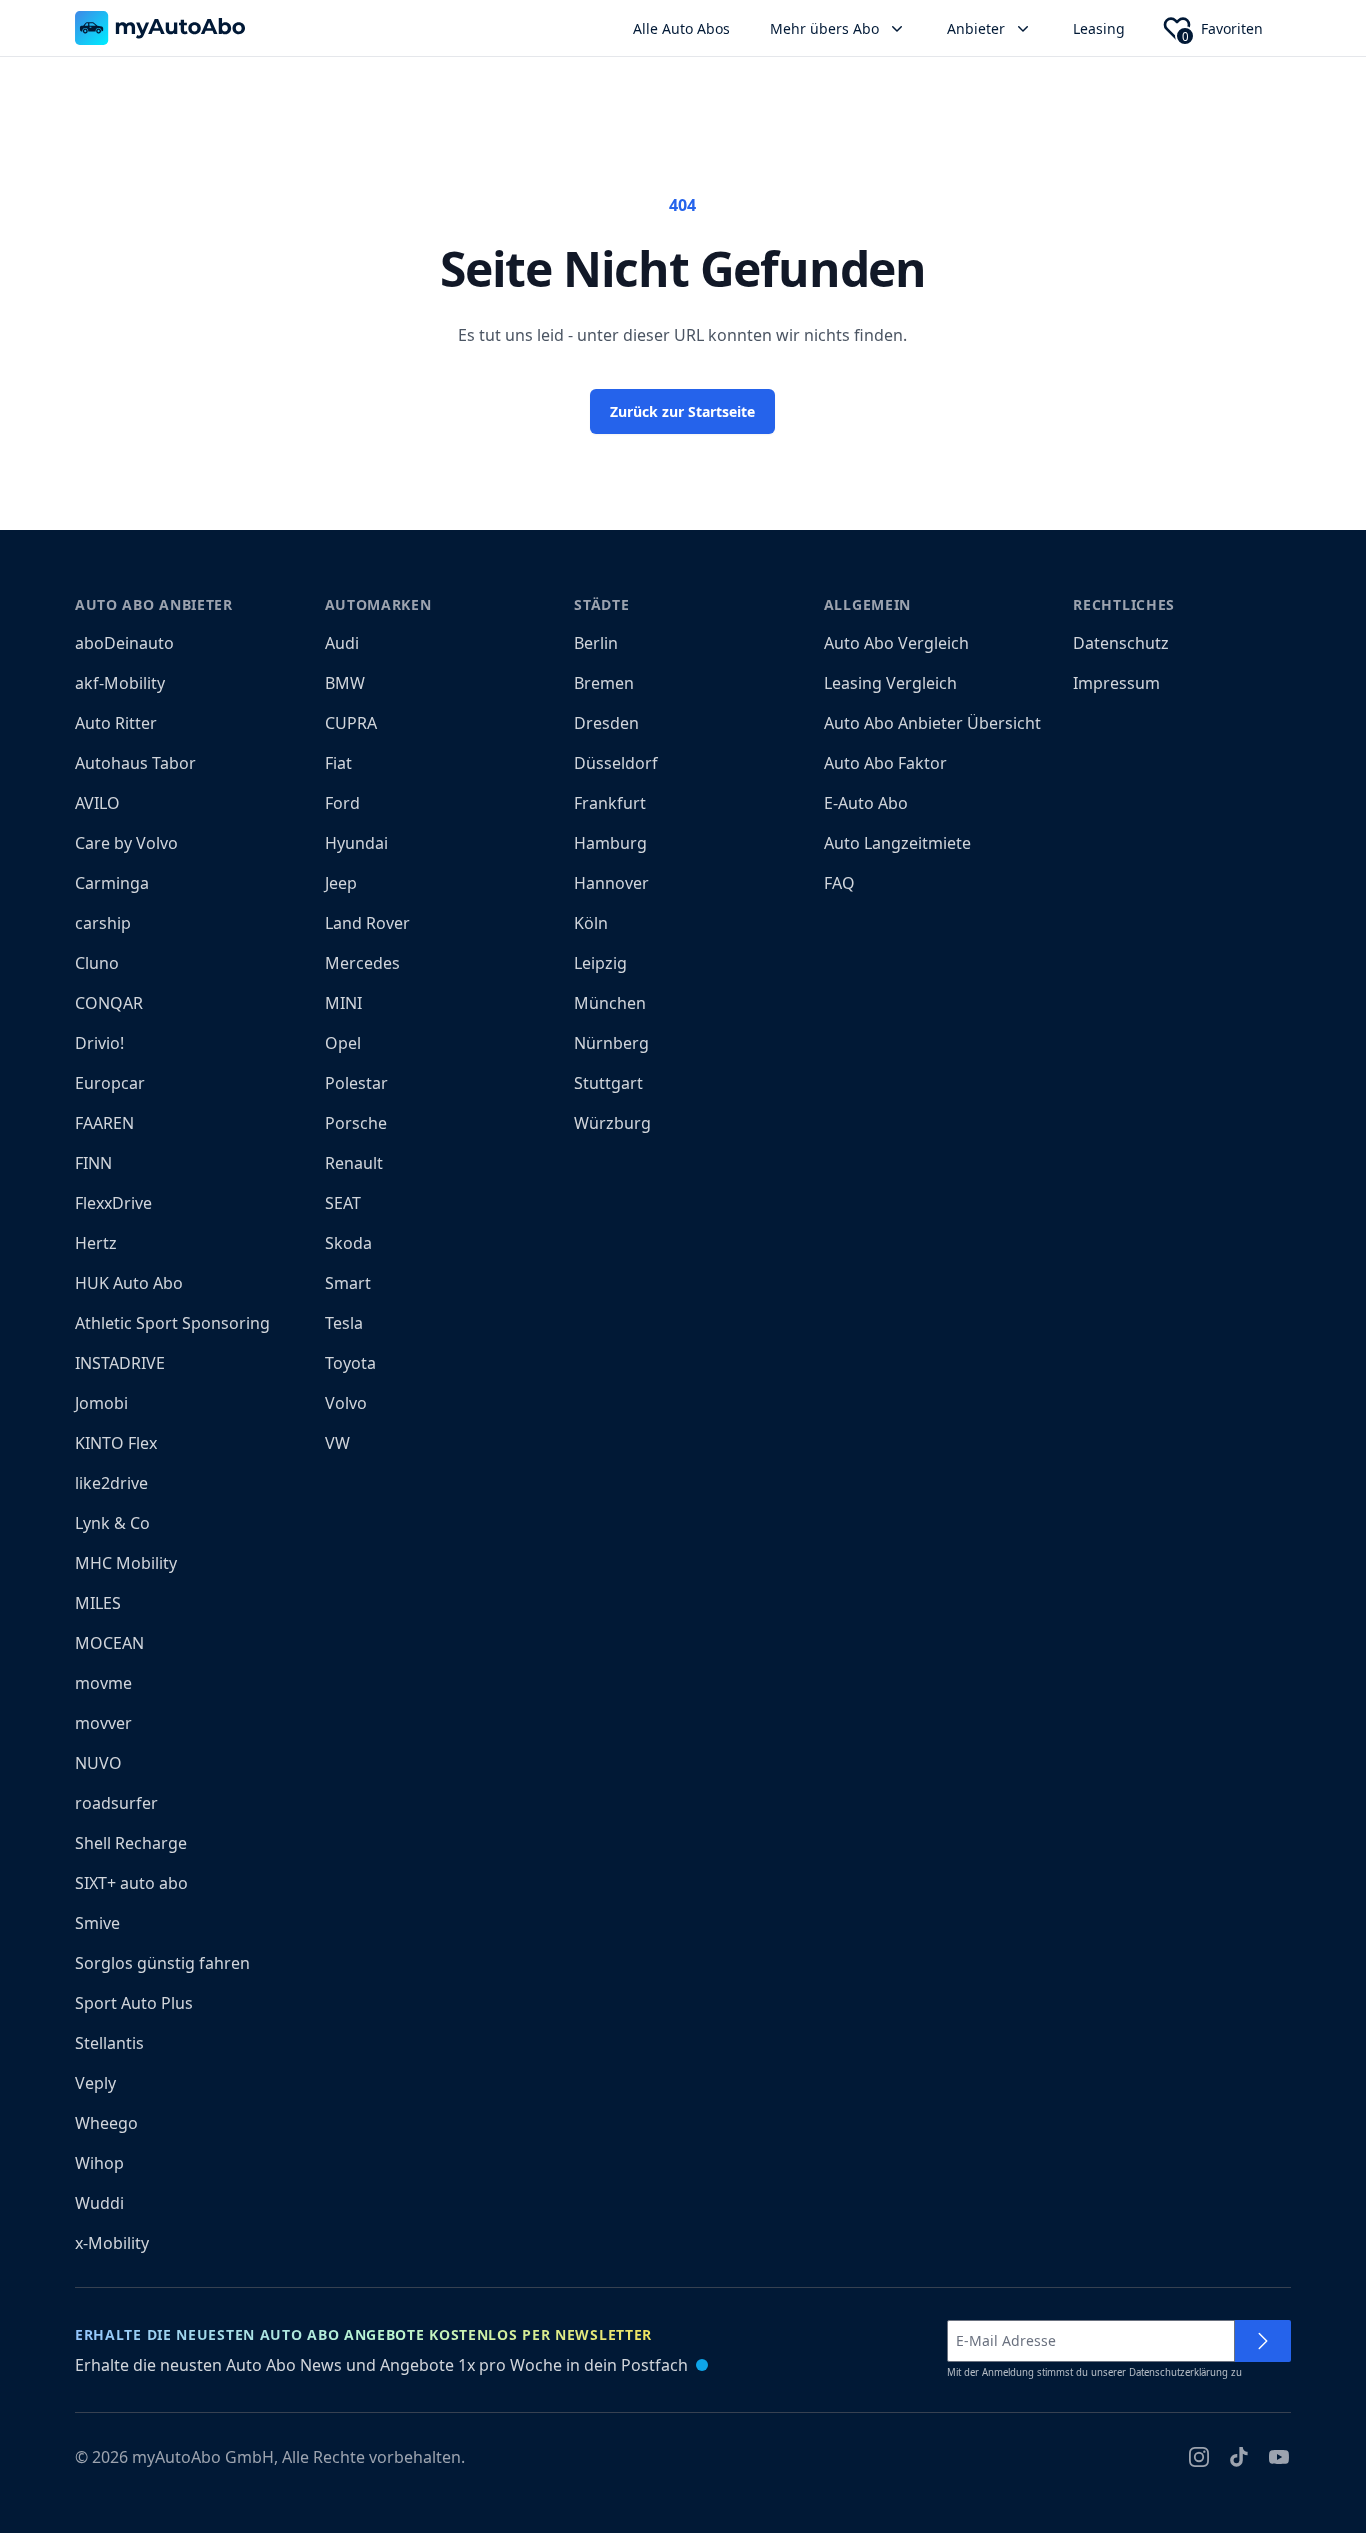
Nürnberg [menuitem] (611, 1043)
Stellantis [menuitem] (109, 2043)
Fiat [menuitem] (338, 763)
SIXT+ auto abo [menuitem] (131, 1883)
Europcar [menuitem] (110, 1083)
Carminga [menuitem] (112, 883)
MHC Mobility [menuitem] (126, 1563)
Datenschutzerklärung (1178, 2372)
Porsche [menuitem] (356, 1123)
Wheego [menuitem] (106, 2123)
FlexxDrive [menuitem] (113, 1203)
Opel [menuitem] (343, 1043)
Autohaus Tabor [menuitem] (135, 763)
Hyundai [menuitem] (356, 843)
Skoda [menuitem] (348, 1243)
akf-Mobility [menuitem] (120, 683)
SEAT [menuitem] (343, 1203)
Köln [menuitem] (591, 923)
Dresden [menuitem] (606, 723)
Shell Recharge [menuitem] (131, 1843)
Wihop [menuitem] (99, 2163)
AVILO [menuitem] (97, 803)
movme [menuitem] (103, 1683)
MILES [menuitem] (98, 1603)
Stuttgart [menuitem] (608, 1083)
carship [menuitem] (103, 923)
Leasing (1099, 28)
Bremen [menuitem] (604, 683)
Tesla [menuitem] (344, 1323)
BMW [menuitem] (345, 683)
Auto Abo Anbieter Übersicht (932, 723)
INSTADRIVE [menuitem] (120, 1363)
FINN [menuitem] (93, 1163)
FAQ (839, 883)
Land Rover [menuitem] (367, 923)
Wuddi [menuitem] (99, 2203)
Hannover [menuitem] (611, 883)
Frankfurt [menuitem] (610, 803)
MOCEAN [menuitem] (109, 1643)
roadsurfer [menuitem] (116, 1803)
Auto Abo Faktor (885, 763)
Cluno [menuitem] (97, 963)
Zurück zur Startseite (682, 411)
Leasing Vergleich (890, 683)
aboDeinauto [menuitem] (124, 643)
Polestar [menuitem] (356, 1083)
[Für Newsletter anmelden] (1263, 2341)
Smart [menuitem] (348, 1283)
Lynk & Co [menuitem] (112, 1523)
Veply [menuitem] (95, 2083)
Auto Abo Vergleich (896, 643)
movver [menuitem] (103, 1723)
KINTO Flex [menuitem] (116, 1443)
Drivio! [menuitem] (99, 1043)
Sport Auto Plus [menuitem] (134, 2003)
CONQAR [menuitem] (109, 1003)
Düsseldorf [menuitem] (616, 763)
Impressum (1116, 683)
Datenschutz (1121, 643)
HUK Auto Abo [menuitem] (129, 1283)
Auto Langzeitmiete (897, 843)
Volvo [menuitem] (346, 1403)
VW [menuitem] (337, 1443)
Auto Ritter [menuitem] (116, 723)
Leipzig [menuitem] (600, 963)
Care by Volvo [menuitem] (126, 843)
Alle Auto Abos (681, 28)
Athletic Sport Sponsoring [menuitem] (172, 1323)
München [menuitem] (610, 1003)
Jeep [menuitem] (341, 883)
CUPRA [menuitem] (351, 723)
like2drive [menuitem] (111, 1483)
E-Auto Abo (866, 803)
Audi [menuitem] (342, 643)
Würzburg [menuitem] (612, 1123)
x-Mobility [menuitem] (112, 2243)
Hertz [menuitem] (96, 1243)
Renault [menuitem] (354, 1163)
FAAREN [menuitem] (104, 1123)
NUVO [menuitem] (98, 1763)
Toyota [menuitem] (350, 1363)
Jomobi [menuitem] (101, 1403)
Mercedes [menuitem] (362, 963)
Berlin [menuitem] (596, 643)
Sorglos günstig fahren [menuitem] (162, 1963)
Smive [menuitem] (97, 1923)
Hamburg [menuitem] (610, 843)
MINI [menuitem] (343, 1003)
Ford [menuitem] (342, 803)
